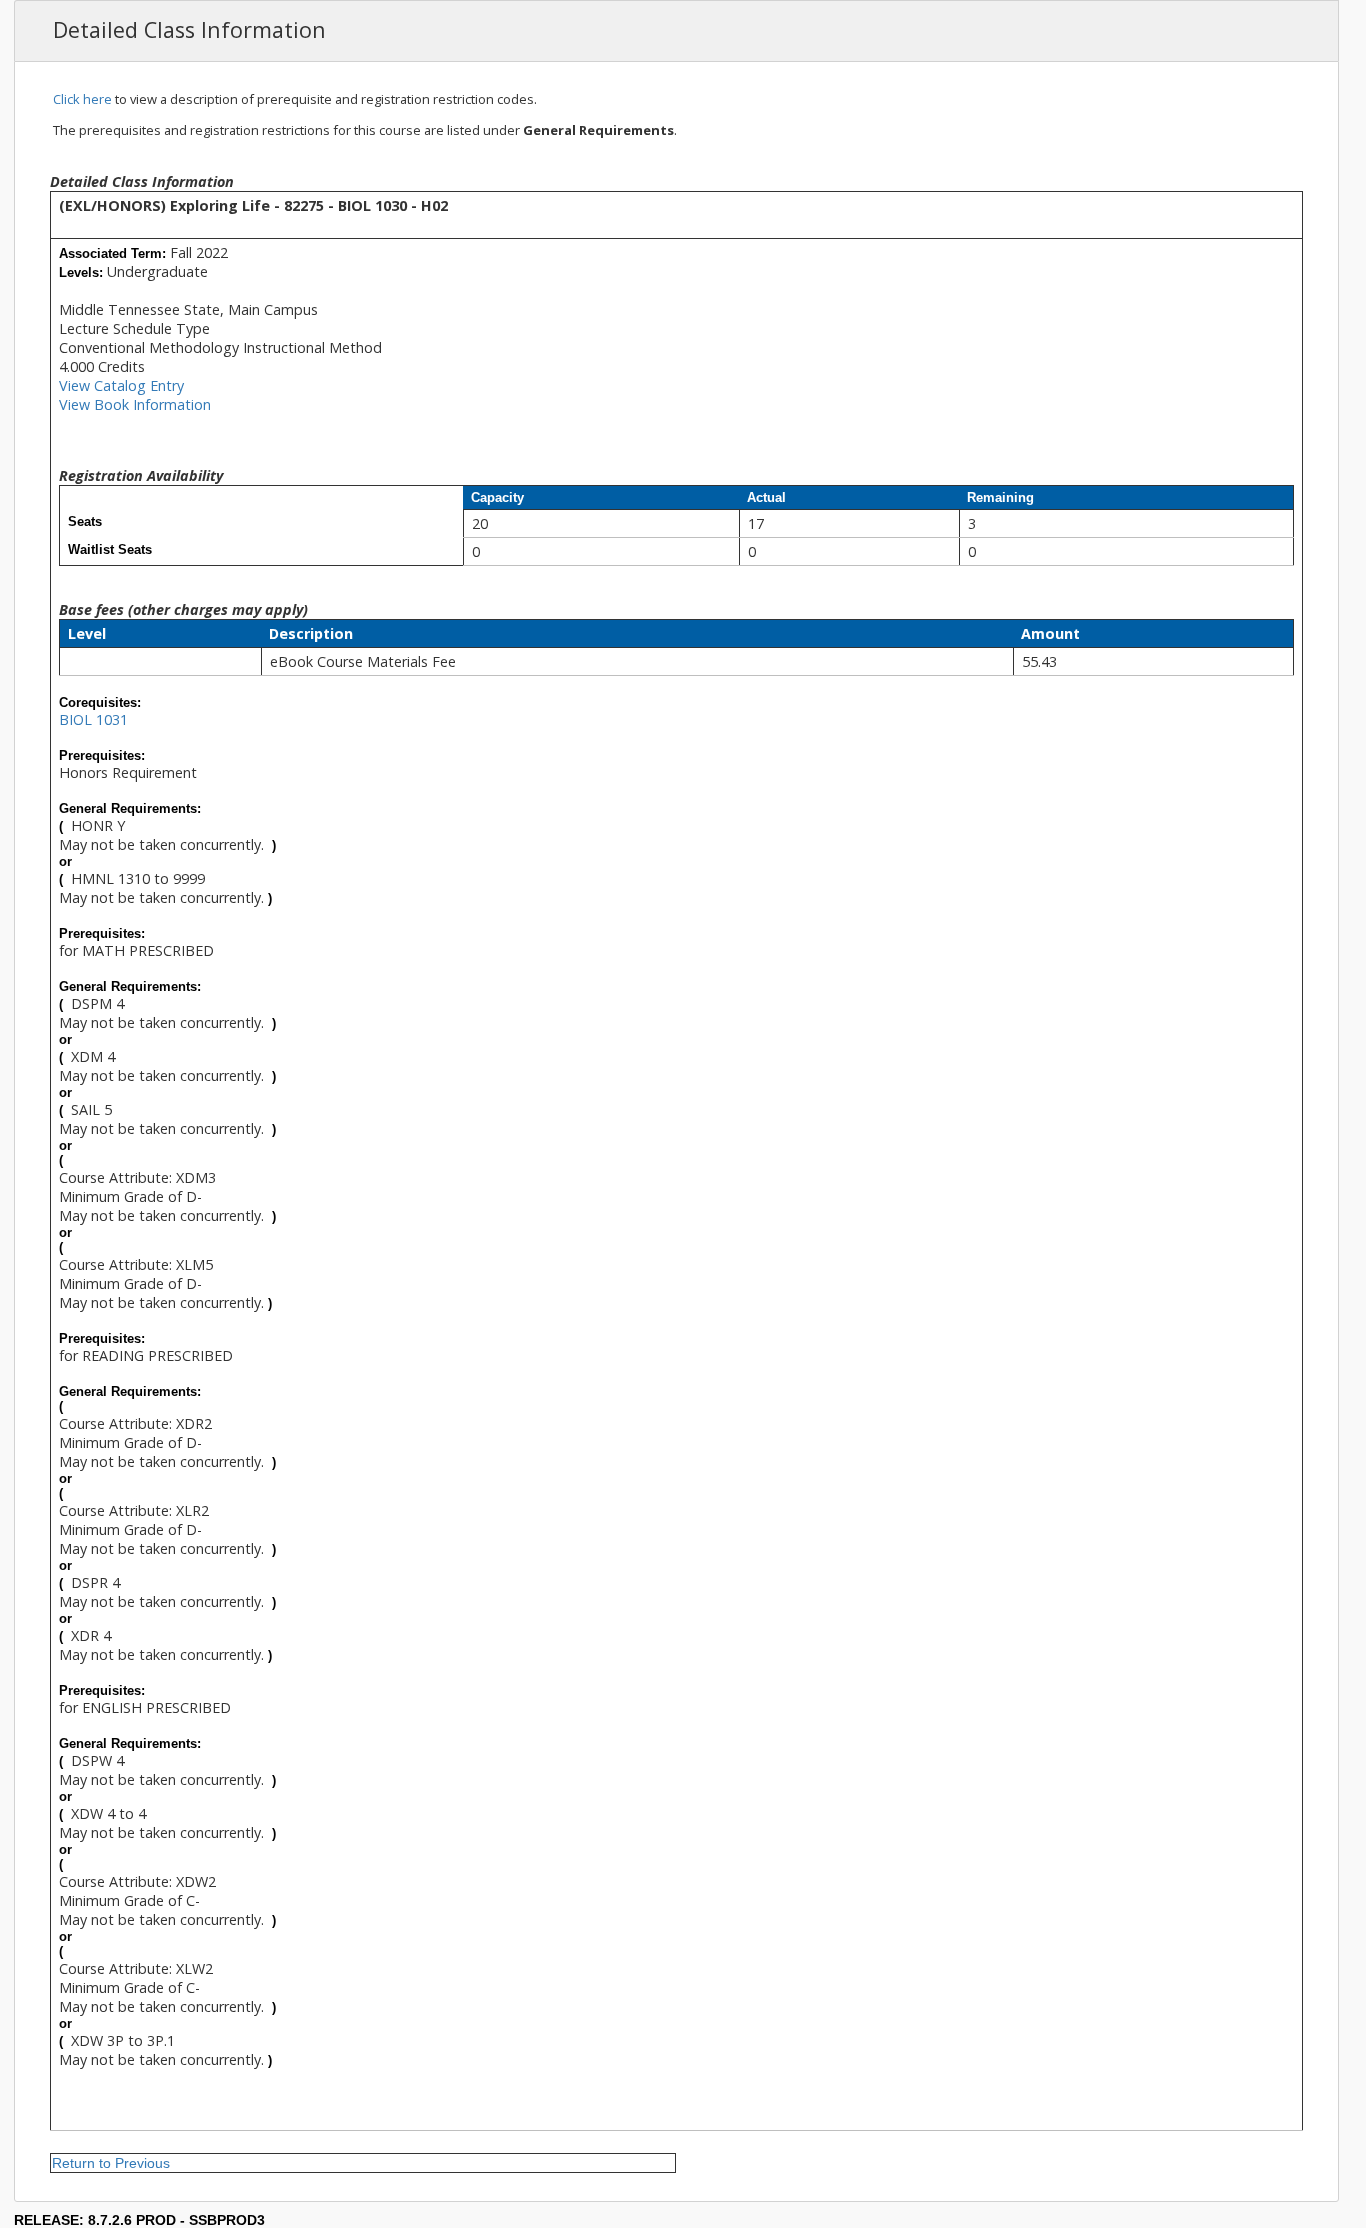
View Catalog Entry (121, 385)
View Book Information (135, 404)
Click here (82, 99)
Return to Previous (111, 2163)
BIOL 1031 (93, 719)
